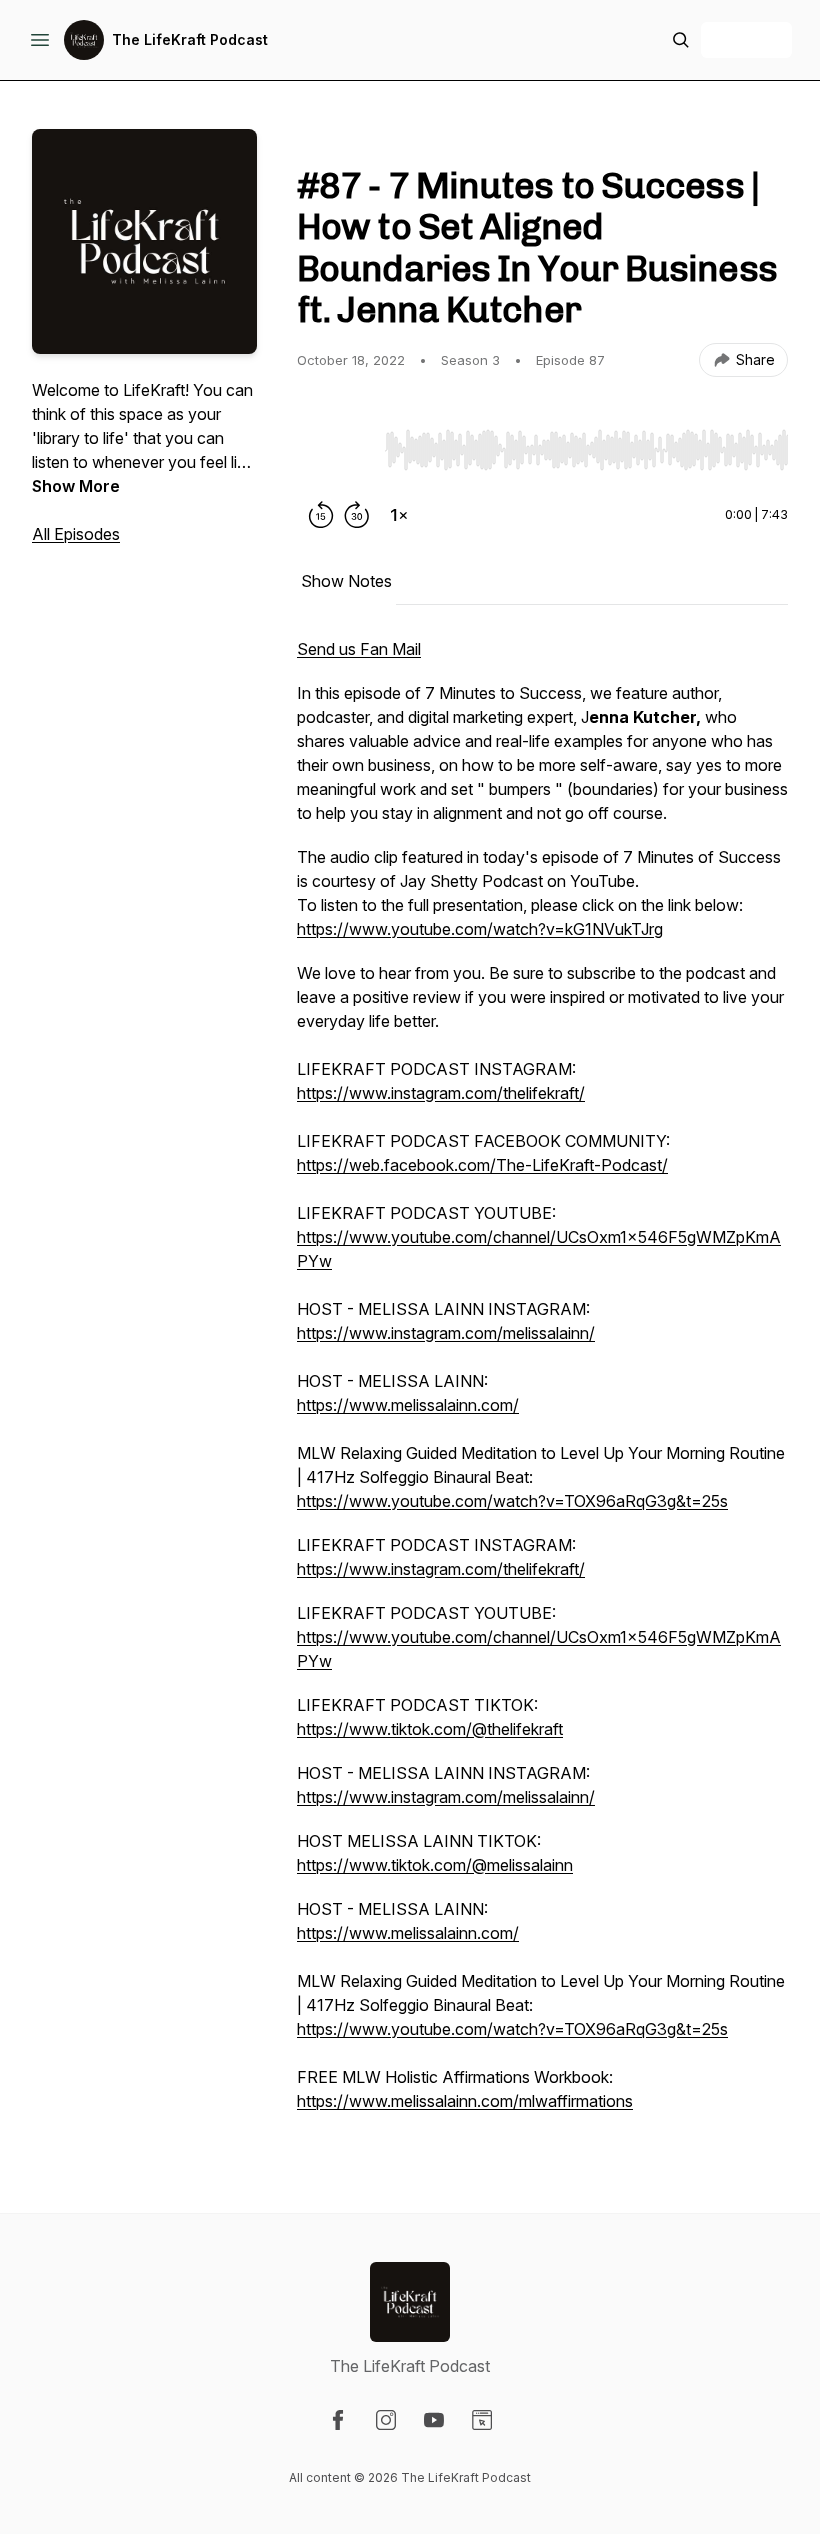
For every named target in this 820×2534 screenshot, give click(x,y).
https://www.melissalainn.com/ (408, 1405)
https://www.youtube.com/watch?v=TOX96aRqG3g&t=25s (512, 1501)
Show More (76, 486)
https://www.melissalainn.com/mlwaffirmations (465, 2101)
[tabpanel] (542, 1385)
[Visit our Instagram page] (386, 2420)
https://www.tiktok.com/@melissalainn (435, 1865)
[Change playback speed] (399, 515)
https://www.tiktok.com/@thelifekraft (430, 1729)
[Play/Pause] (337, 449)
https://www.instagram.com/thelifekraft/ (441, 1093)
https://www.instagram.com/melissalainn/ (446, 1333)
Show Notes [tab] (346, 581)
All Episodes (76, 534)
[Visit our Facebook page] (338, 2420)
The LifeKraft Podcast (190, 39)
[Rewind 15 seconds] (321, 515)
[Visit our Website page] (482, 2420)
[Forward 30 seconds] (357, 515)
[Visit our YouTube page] (434, 2420)
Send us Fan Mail (359, 649)
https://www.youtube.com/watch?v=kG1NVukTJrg (480, 929)
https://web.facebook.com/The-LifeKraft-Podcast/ (482, 1165)
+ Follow (746, 39)
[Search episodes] (681, 40)
